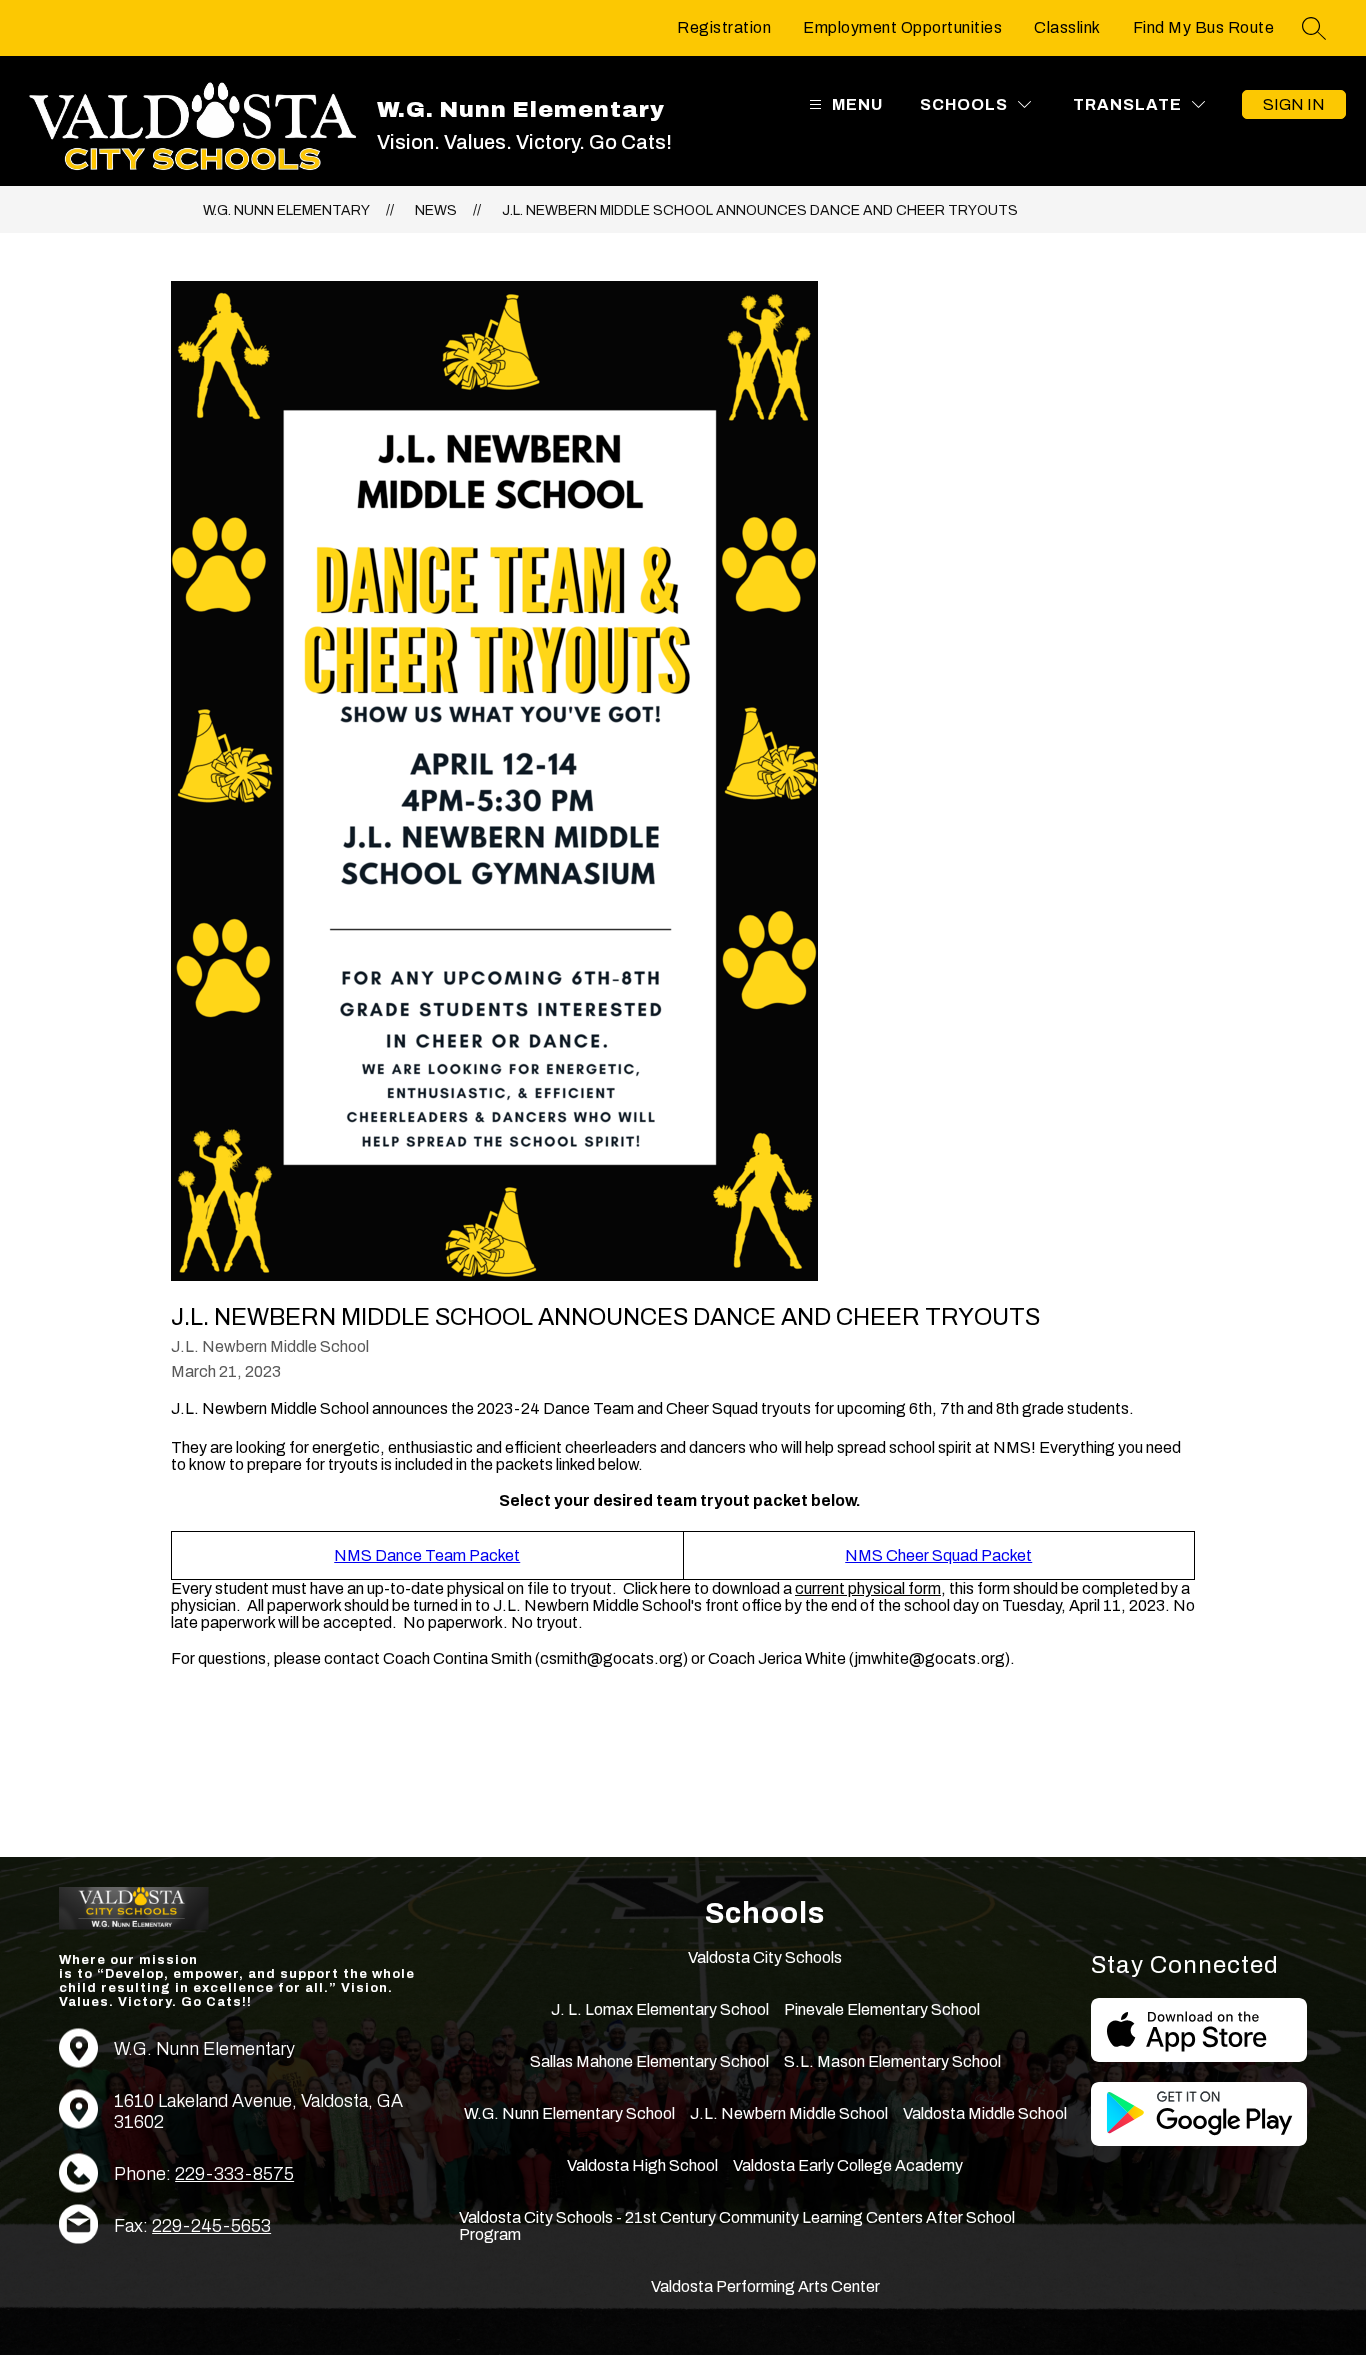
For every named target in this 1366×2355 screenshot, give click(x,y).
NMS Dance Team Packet (427, 1555)
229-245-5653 (211, 2226)
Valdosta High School (642, 2165)
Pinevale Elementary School (882, 2009)
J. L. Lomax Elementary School (660, 2009)
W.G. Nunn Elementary (286, 210)
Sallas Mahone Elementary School (649, 2061)
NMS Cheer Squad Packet (938, 1555)
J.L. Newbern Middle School (789, 2113)
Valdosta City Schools (765, 1957)
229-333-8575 (234, 2174)
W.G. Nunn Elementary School (569, 2113)
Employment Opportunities (902, 27)
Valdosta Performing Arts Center (765, 2286)
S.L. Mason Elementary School (892, 2061)
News (436, 210)
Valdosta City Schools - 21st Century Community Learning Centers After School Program (737, 2226)
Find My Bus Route (1204, 27)
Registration (724, 27)
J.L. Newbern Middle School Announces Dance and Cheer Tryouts (760, 210)
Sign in (1294, 104)
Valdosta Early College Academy (848, 2165)
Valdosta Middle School (985, 2113)
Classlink (1067, 27)
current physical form (868, 1588)
